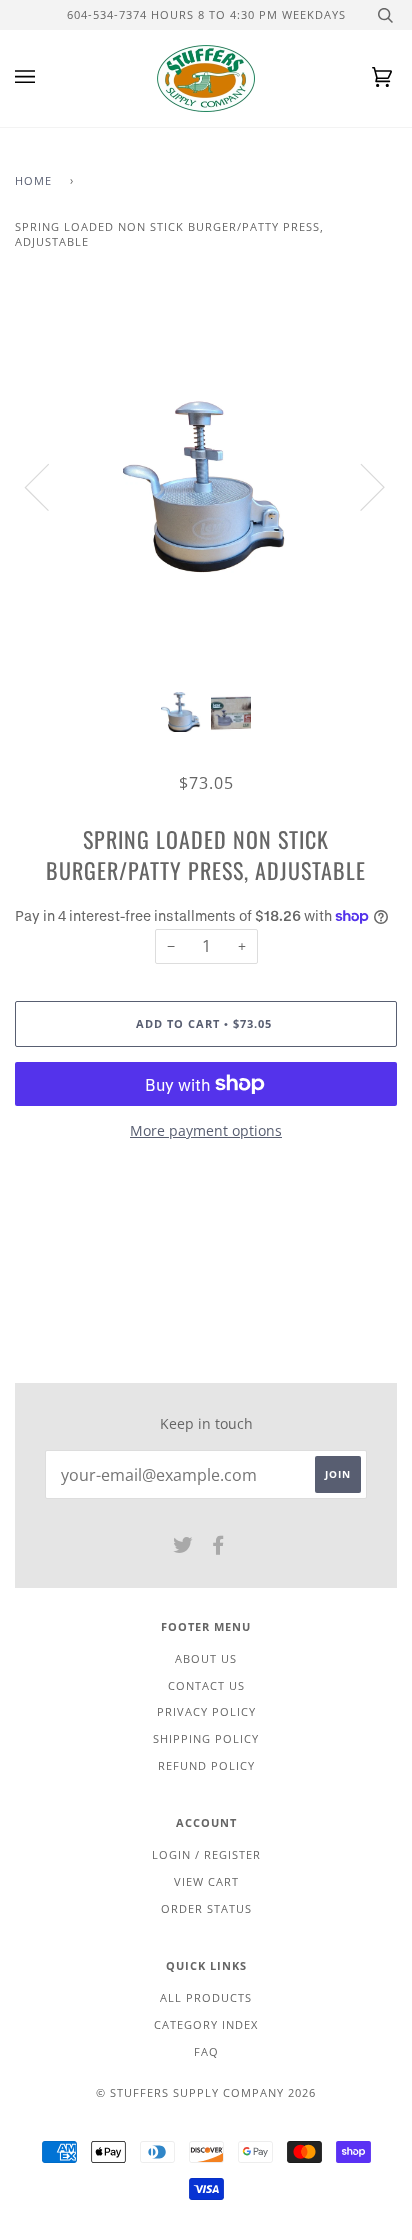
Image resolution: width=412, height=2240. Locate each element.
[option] (206, 486)
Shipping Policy (206, 1738)
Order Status (206, 1908)
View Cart (206, 1881)
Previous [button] (49, 486)
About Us (206, 1658)
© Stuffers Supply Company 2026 (206, 2092)
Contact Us (206, 1685)
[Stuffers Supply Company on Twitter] (183, 1548)
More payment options (206, 1130)
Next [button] (360, 486)
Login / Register (206, 1854)
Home (33, 180)
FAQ (206, 2051)
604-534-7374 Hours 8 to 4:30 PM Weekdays (206, 14)
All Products (206, 1997)
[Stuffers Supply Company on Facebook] (218, 1548)
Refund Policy (206, 1765)
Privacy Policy (206, 1711)
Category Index (206, 2024)
